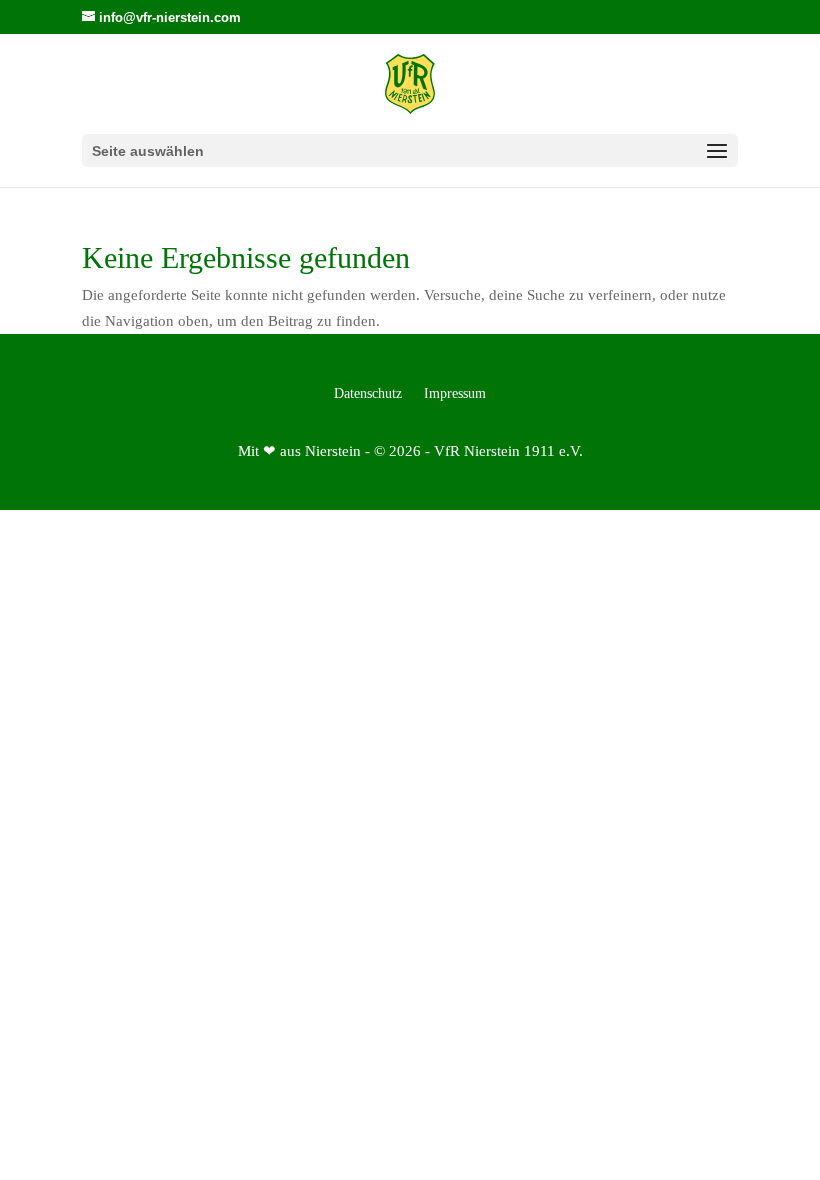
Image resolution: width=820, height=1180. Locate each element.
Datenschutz (368, 394)
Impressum (455, 394)
